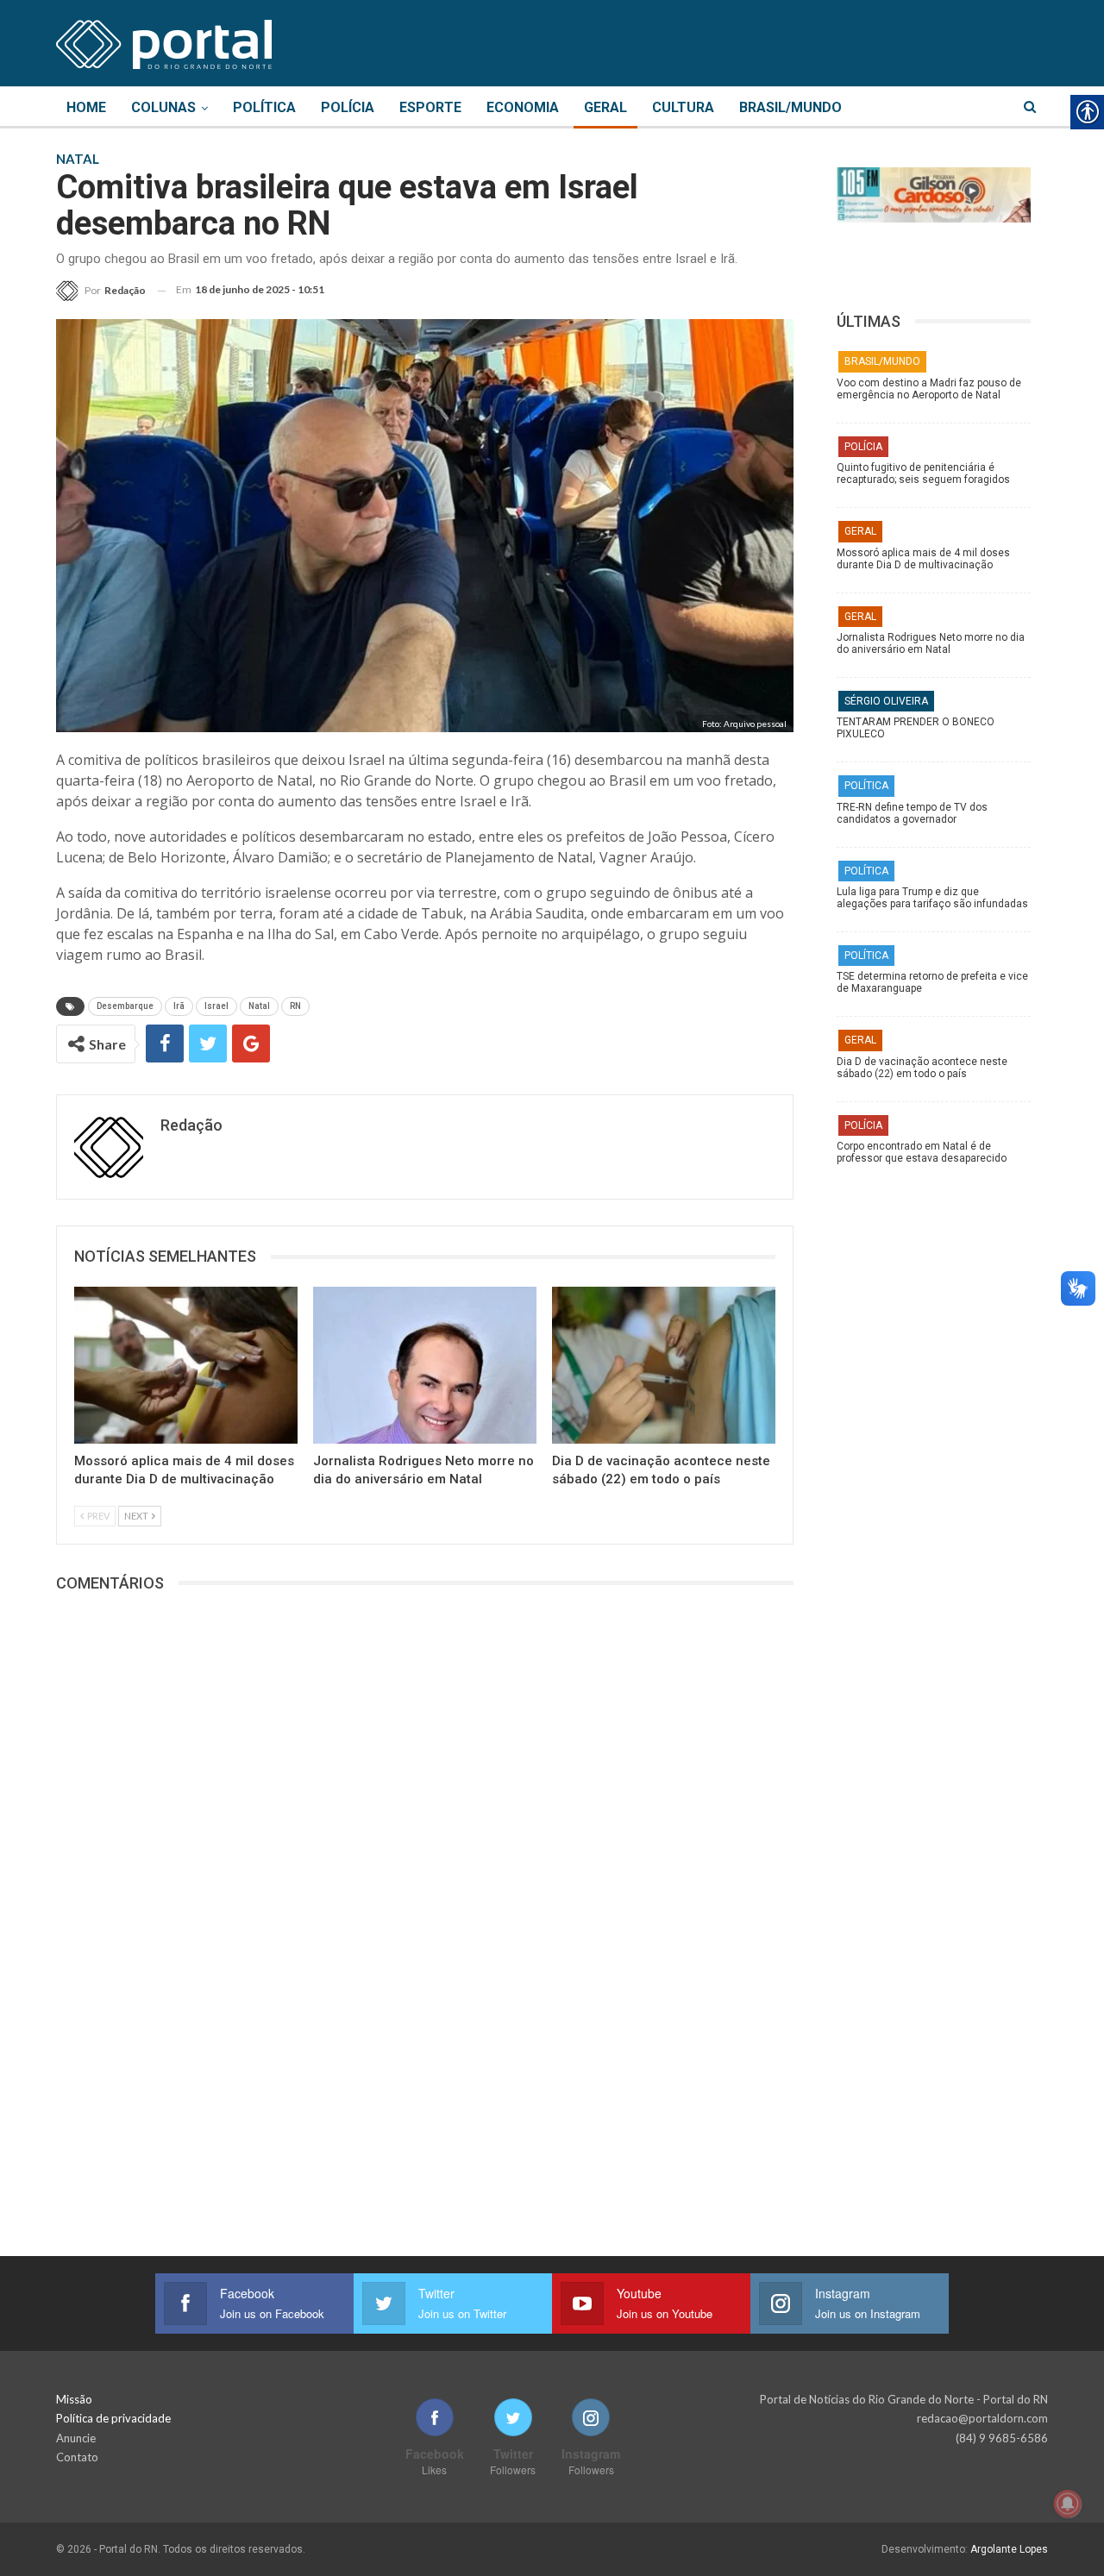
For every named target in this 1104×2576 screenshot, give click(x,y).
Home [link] (86, 107)
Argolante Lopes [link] (1009, 2549)
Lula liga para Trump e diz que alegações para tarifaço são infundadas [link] (932, 898)
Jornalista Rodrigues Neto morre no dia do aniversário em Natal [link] (931, 643)
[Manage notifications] (1068, 2504)
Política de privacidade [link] (113, 2418)
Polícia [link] (348, 107)
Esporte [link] (430, 107)
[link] (164, 41)
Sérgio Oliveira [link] (886, 701)
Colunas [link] (163, 107)
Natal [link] (259, 1006)
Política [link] (264, 107)
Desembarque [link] (125, 1006)
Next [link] (137, 1516)
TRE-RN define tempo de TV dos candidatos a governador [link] (912, 813)
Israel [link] (216, 1006)
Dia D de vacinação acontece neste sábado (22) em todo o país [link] (922, 1068)
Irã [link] (179, 1006)
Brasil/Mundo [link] (790, 107)
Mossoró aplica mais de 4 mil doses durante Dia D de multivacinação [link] (923, 559)
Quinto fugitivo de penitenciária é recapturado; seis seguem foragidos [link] (923, 473)
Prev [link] (97, 1516)
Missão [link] (74, 2399)
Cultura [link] (683, 107)
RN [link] (295, 1006)
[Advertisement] (942, 1445)
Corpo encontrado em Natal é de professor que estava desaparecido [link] (922, 1152)
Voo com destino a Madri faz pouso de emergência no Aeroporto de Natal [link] (929, 389)
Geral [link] (605, 107)
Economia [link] (523, 107)
